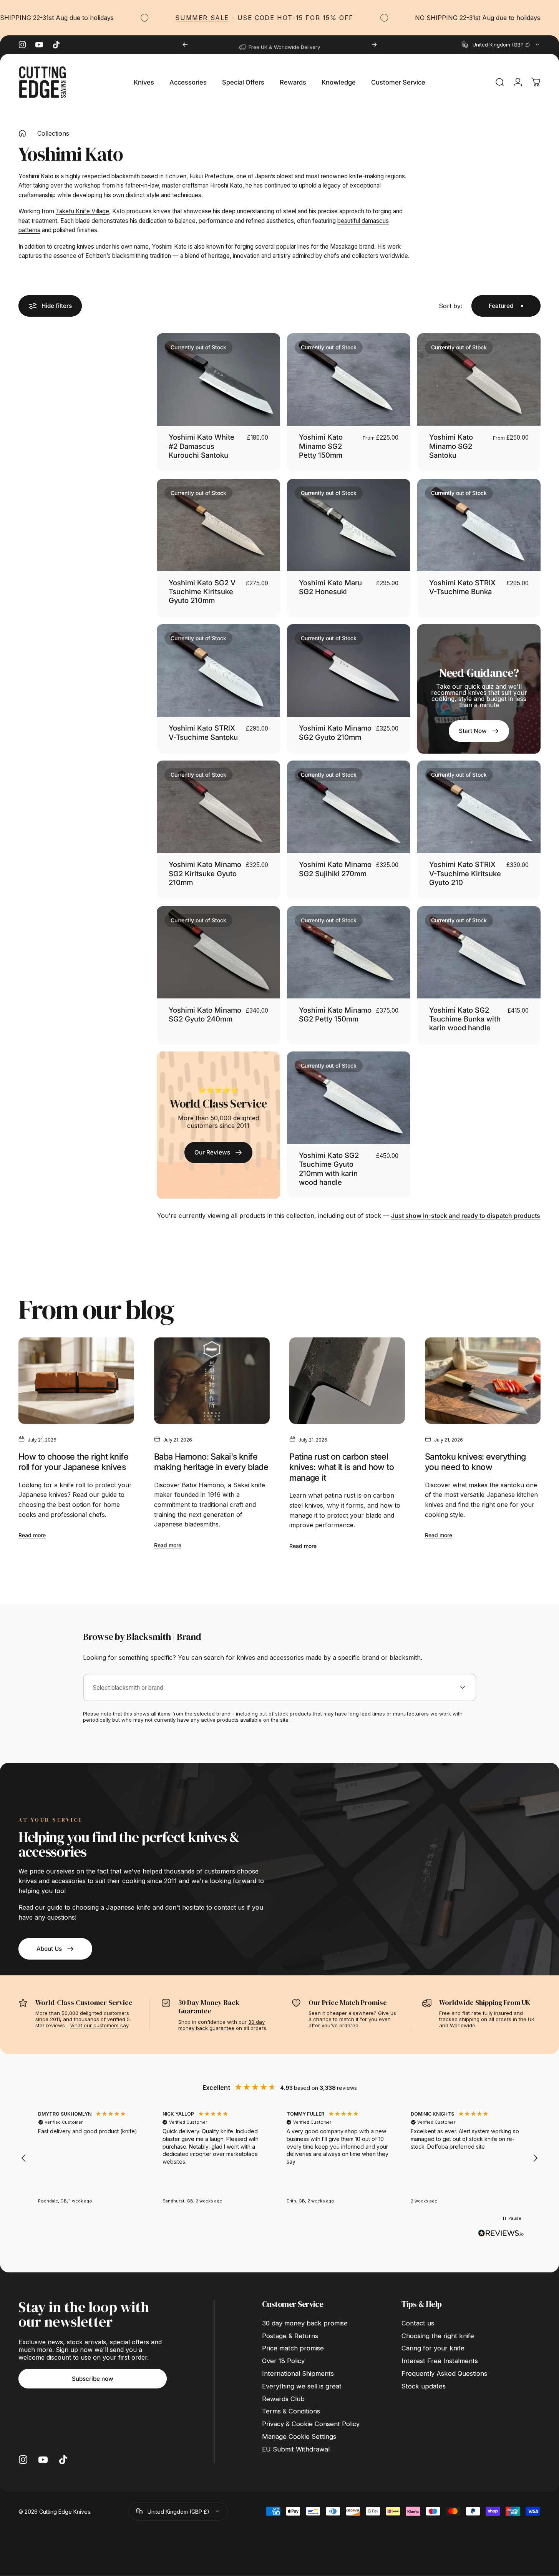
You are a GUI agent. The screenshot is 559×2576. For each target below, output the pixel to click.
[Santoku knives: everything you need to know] (483, 1381)
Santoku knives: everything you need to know (475, 1462)
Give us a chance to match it (352, 2016)
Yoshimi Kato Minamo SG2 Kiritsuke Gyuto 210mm (205, 873)
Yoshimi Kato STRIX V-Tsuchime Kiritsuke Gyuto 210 (465, 873)
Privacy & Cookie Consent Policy (311, 2424)
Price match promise (293, 2348)
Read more (32, 1535)
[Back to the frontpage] (22, 133)
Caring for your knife (433, 2348)
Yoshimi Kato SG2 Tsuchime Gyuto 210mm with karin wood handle (329, 1169)
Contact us (418, 2323)
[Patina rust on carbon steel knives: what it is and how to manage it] (347, 1381)
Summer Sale (152, 18)
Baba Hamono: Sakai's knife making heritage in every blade (211, 1462)
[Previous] (185, 45)
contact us (229, 1907)
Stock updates (424, 2386)
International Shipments (298, 2373)
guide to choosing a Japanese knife (99, 1907)
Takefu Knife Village (82, 211)
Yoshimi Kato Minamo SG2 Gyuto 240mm (205, 1014)
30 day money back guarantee (221, 2025)
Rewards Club (283, 2399)
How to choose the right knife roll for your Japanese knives (73, 1462)
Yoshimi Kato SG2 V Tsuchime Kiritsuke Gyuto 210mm (202, 592)
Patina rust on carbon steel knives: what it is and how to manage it (342, 1467)
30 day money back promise (305, 2323)
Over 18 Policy (283, 2361)
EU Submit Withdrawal (296, 2449)
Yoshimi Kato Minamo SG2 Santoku (451, 446)
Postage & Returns (290, 2336)
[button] (24, 2158)
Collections (53, 133)
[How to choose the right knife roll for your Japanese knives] (76, 1381)
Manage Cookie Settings (299, 2436)
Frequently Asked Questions (444, 2373)
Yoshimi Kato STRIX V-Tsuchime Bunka (462, 587)
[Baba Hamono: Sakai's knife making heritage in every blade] (212, 1381)
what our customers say (99, 2025)
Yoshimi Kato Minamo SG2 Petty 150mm (321, 446)
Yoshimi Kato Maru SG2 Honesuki (330, 587)
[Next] (374, 45)
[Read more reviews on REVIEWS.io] (501, 2233)
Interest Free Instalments (440, 2361)
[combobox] (501, 45)
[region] (279, 2158)
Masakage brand (352, 247)
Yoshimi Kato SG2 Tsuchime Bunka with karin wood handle (465, 1019)
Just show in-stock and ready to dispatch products (466, 1216)
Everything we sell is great (302, 2386)
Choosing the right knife (438, 2336)
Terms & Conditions (291, 2411)
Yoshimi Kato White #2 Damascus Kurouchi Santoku (202, 446)
